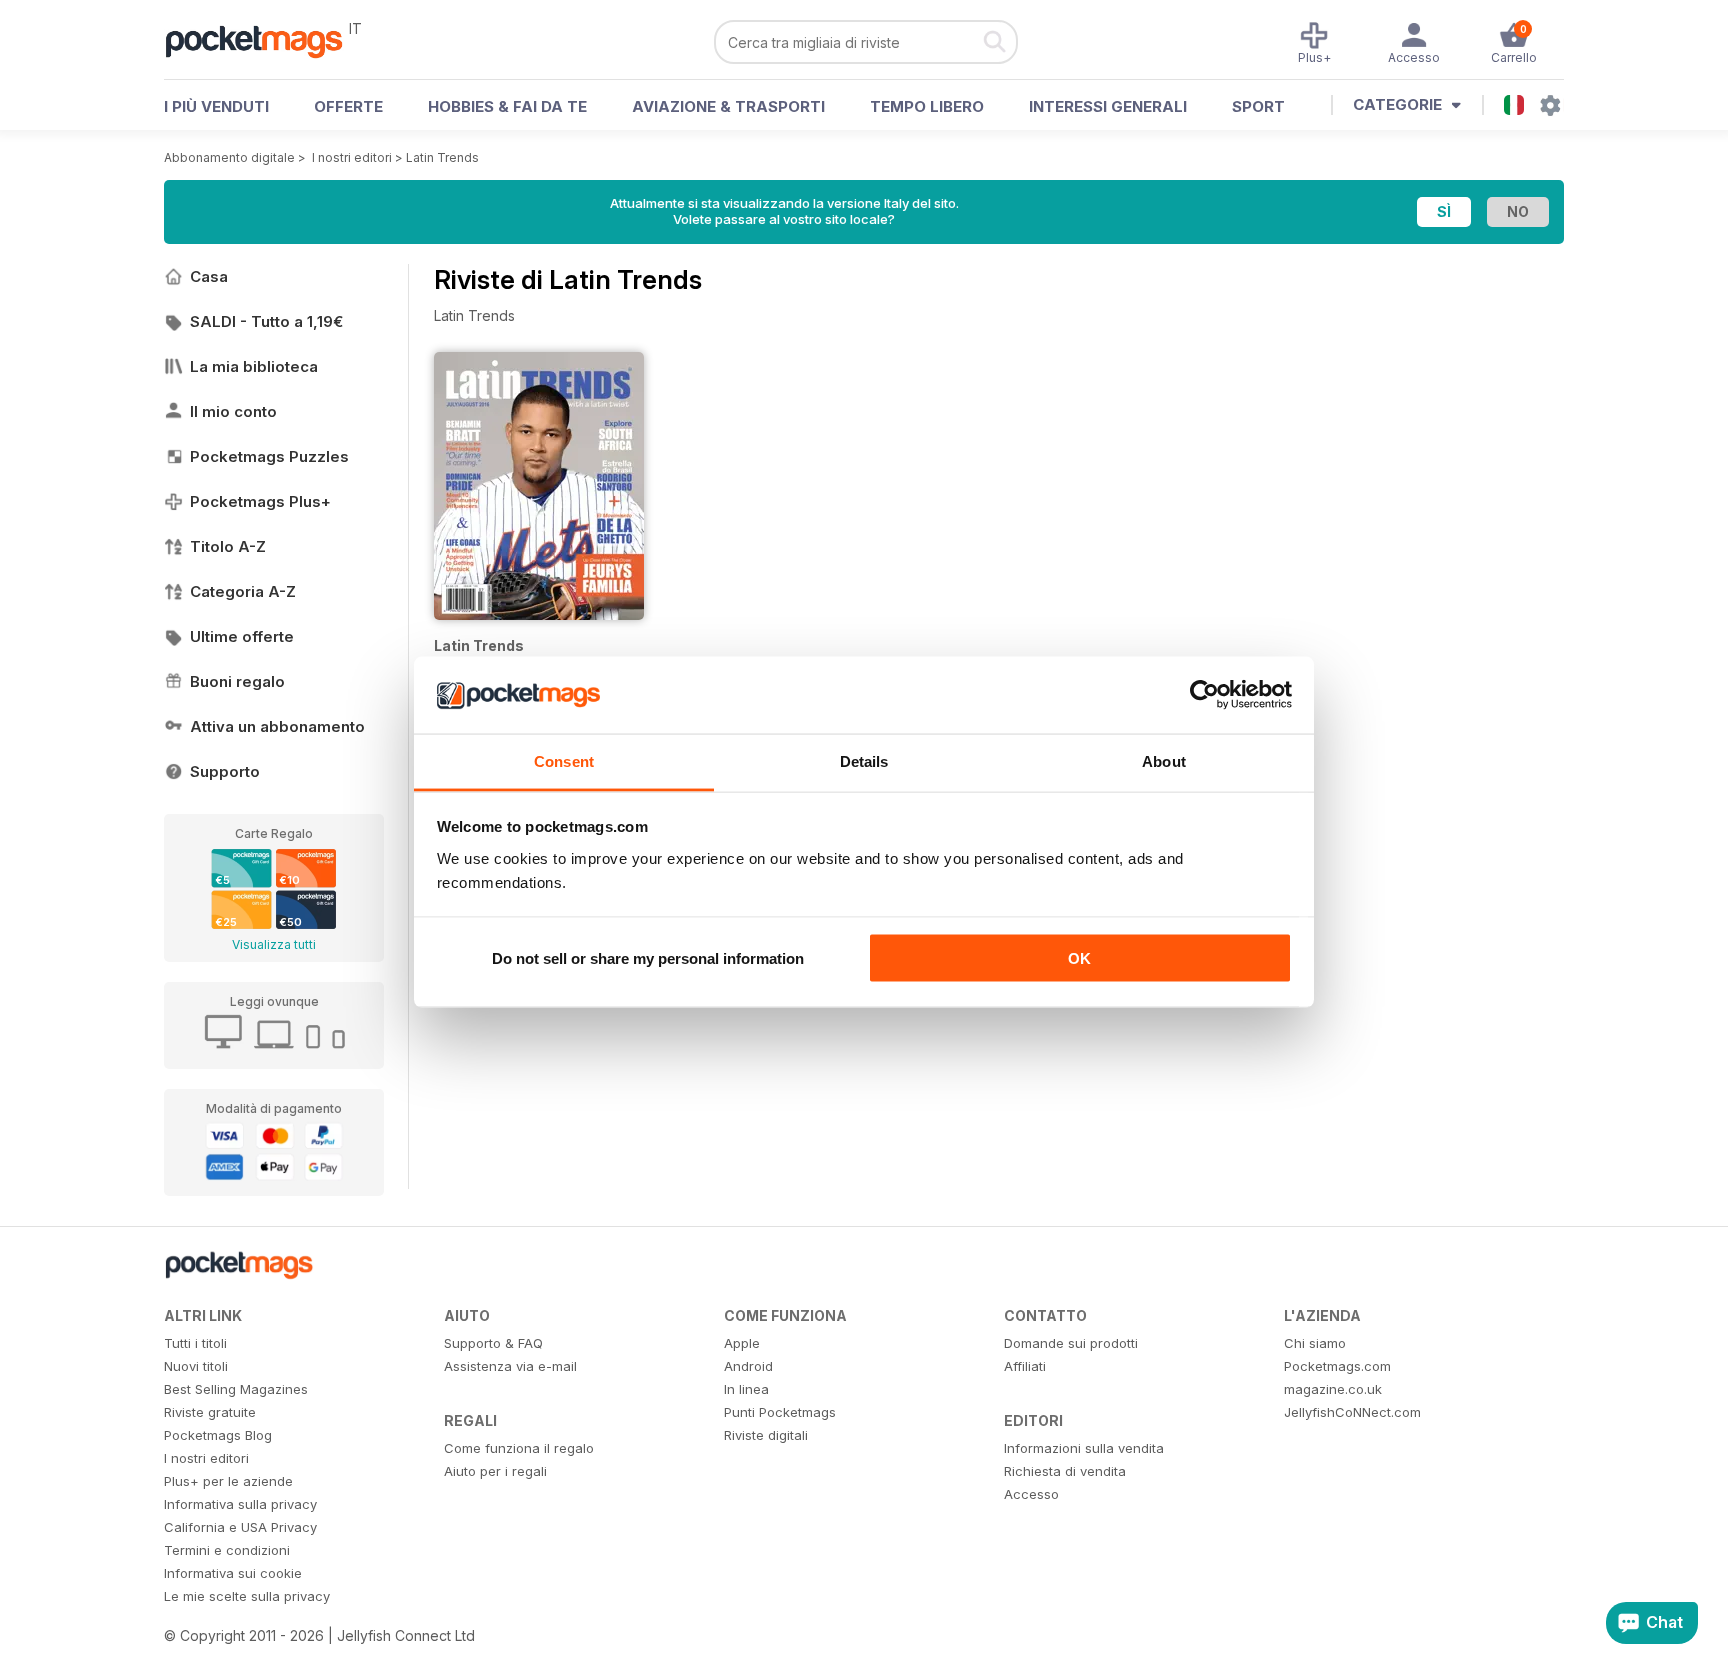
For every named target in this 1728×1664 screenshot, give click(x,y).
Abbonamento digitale (229, 157)
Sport (1258, 106)
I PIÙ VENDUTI (216, 106)
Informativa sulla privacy (240, 1504)
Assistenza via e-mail (510, 1366)
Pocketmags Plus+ (260, 501)
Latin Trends (442, 157)
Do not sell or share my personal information (648, 958)
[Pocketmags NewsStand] (264, 40)
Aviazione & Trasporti (728, 106)
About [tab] (1164, 760)
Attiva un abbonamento (277, 726)
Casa (209, 276)
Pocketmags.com (1337, 1366)
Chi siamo (1315, 1343)
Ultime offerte (242, 636)
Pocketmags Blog (218, 1435)
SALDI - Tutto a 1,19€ (266, 321)
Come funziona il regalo (519, 1448)
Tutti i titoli (195, 1343)
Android (748, 1366)
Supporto (225, 771)
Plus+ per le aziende (228, 1481)
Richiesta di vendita (1065, 1471)
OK (1079, 958)
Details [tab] (864, 760)
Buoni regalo (237, 681)
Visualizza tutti (274, 944)
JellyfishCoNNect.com (1352, 1412)
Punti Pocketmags (780, 1412)
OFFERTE (348, 106)
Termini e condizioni (227, 1550)
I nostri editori (352, 157)
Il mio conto (233, 411)
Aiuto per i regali (495, 1471)
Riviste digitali (766, 1435)
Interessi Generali (1108, 106)
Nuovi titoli (196, 1366)
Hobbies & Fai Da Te (507, 106)
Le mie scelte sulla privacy (247, 1596)
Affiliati (1025, 1366)
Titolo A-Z (228, 546)
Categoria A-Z (243, 591)
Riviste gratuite (210, 1412)
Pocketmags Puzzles (269, 456)
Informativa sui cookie (233, 1573)
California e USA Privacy (240, 1527)
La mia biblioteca (254, 366)
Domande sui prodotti (1071, 1343)
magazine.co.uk (1333, 1389)
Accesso (1031, 1494)
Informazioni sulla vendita (1084, 1448)
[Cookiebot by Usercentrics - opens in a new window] (1204, 695)
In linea (746, 1389)
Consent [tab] (564, 760)
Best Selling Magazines (236, 1389)
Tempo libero (927, 106)
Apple (742, 1343)
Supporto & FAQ (493, 1343)
